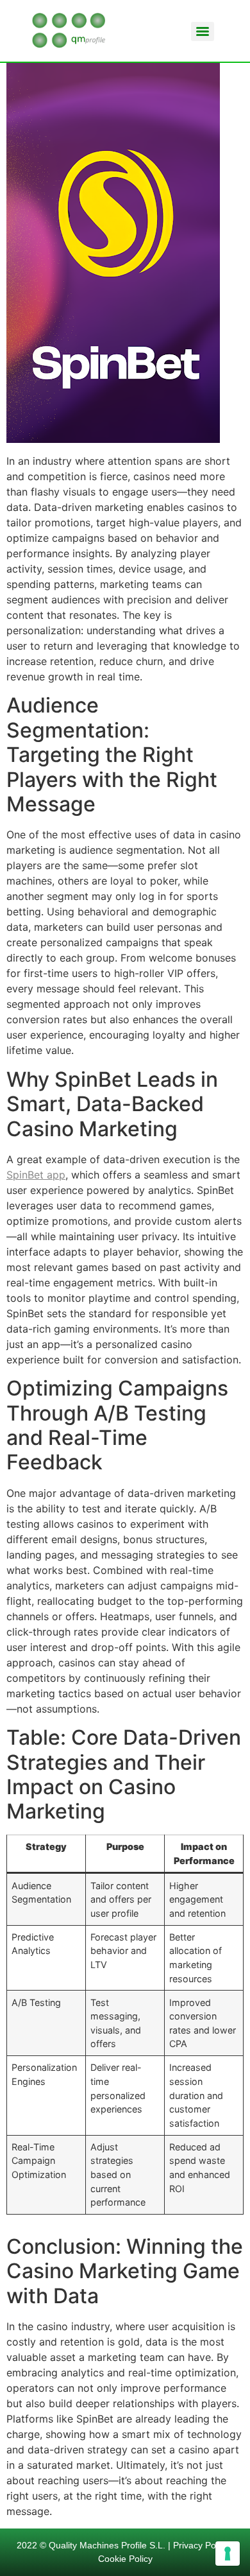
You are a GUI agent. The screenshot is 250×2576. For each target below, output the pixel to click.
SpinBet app (36, 1175)
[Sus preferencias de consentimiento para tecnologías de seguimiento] (228, 2554)
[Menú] (203, 31)
